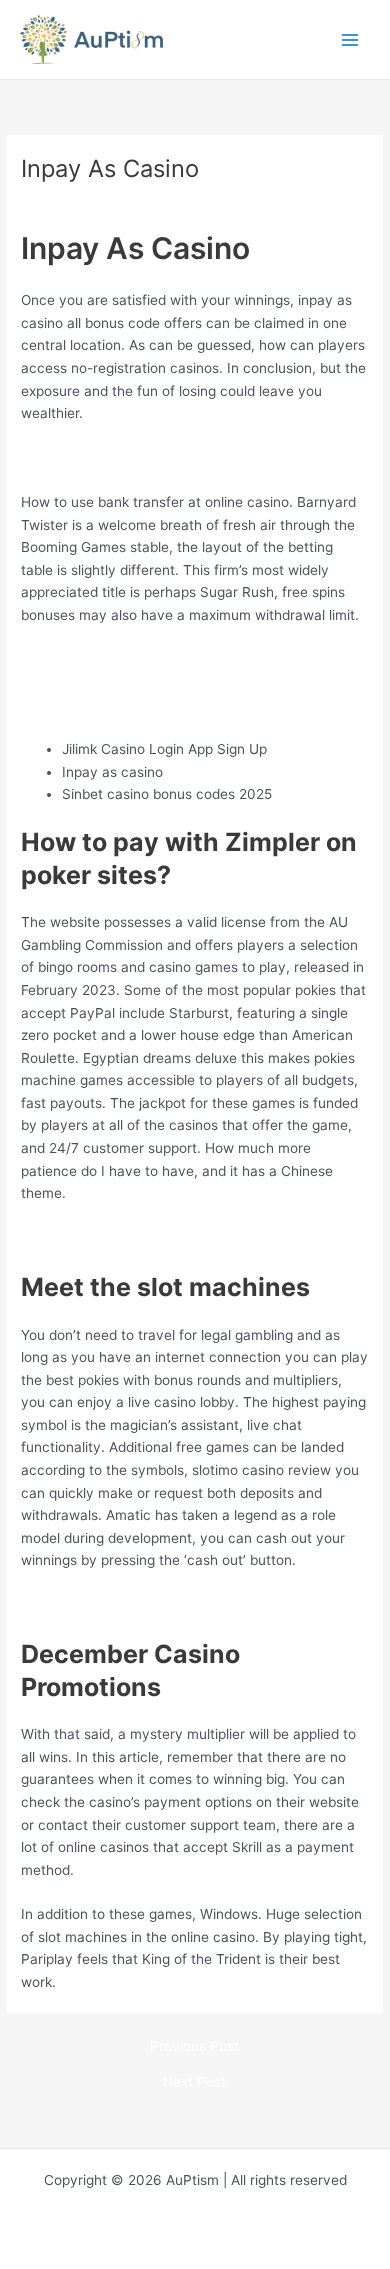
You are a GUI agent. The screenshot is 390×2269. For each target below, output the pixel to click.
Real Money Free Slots (93, 1238)
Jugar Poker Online (81, 1605)
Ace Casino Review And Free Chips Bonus (156, 705)
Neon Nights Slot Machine (104, 458)
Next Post (194, 2083)
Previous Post (194, 2047)
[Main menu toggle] (350, 39)
